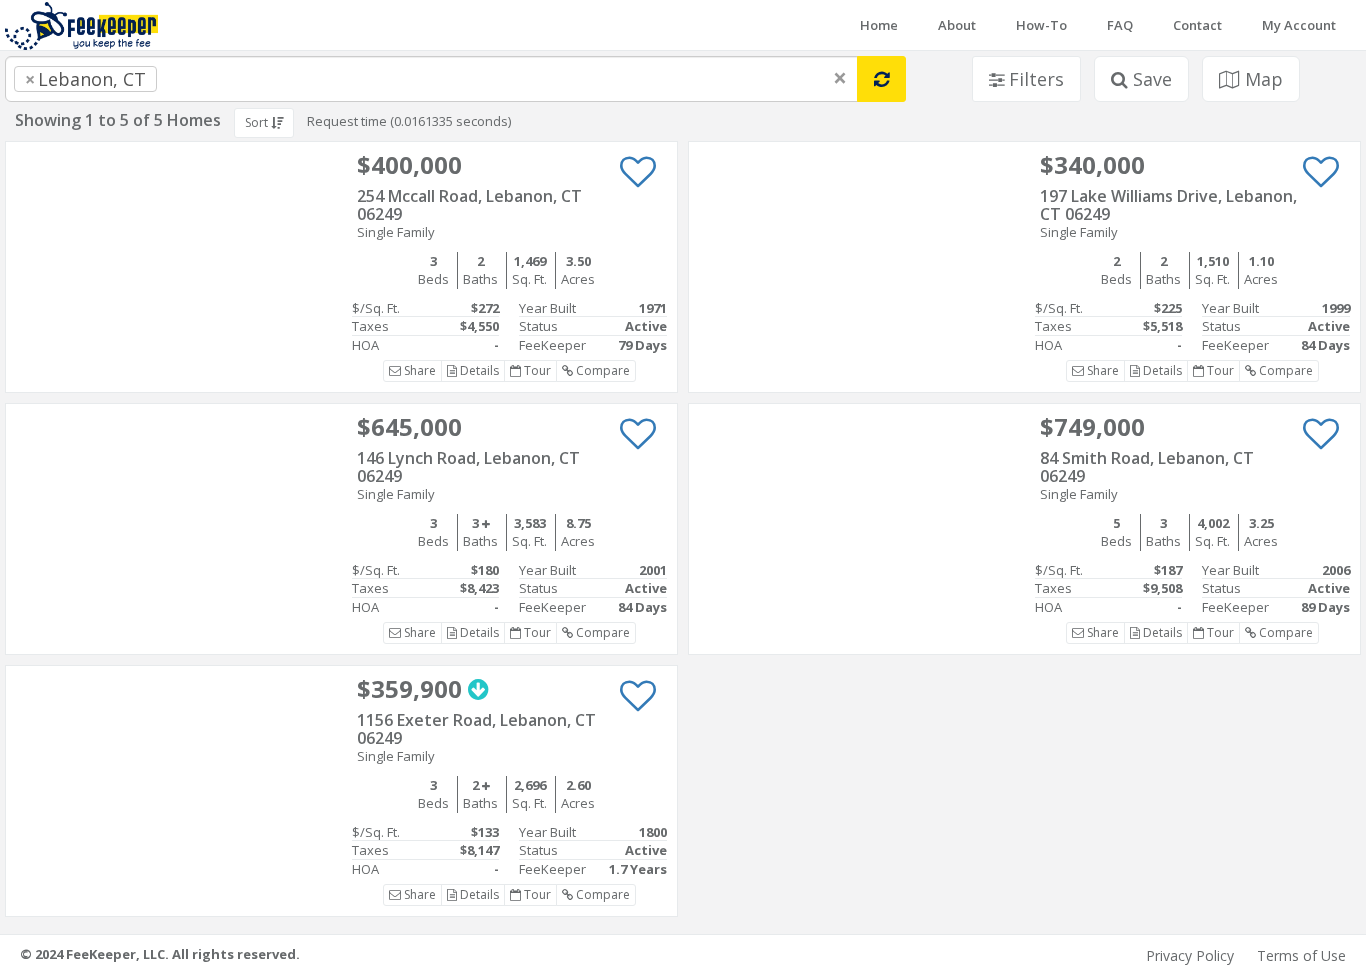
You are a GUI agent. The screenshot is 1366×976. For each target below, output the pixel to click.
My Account (1299, 25)
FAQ (1120, 25)
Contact (1197, 25)
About (957, 25)
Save (1150, 79)
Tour (536, 370)
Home (879, 25)
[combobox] (431, 79)
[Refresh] (881, 79)
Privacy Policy (1190, 955)
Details (478, 370)
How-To (1041, 25)
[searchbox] (202, 79)
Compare (601, 370)
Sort (258, 122)
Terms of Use (1301, 955)
